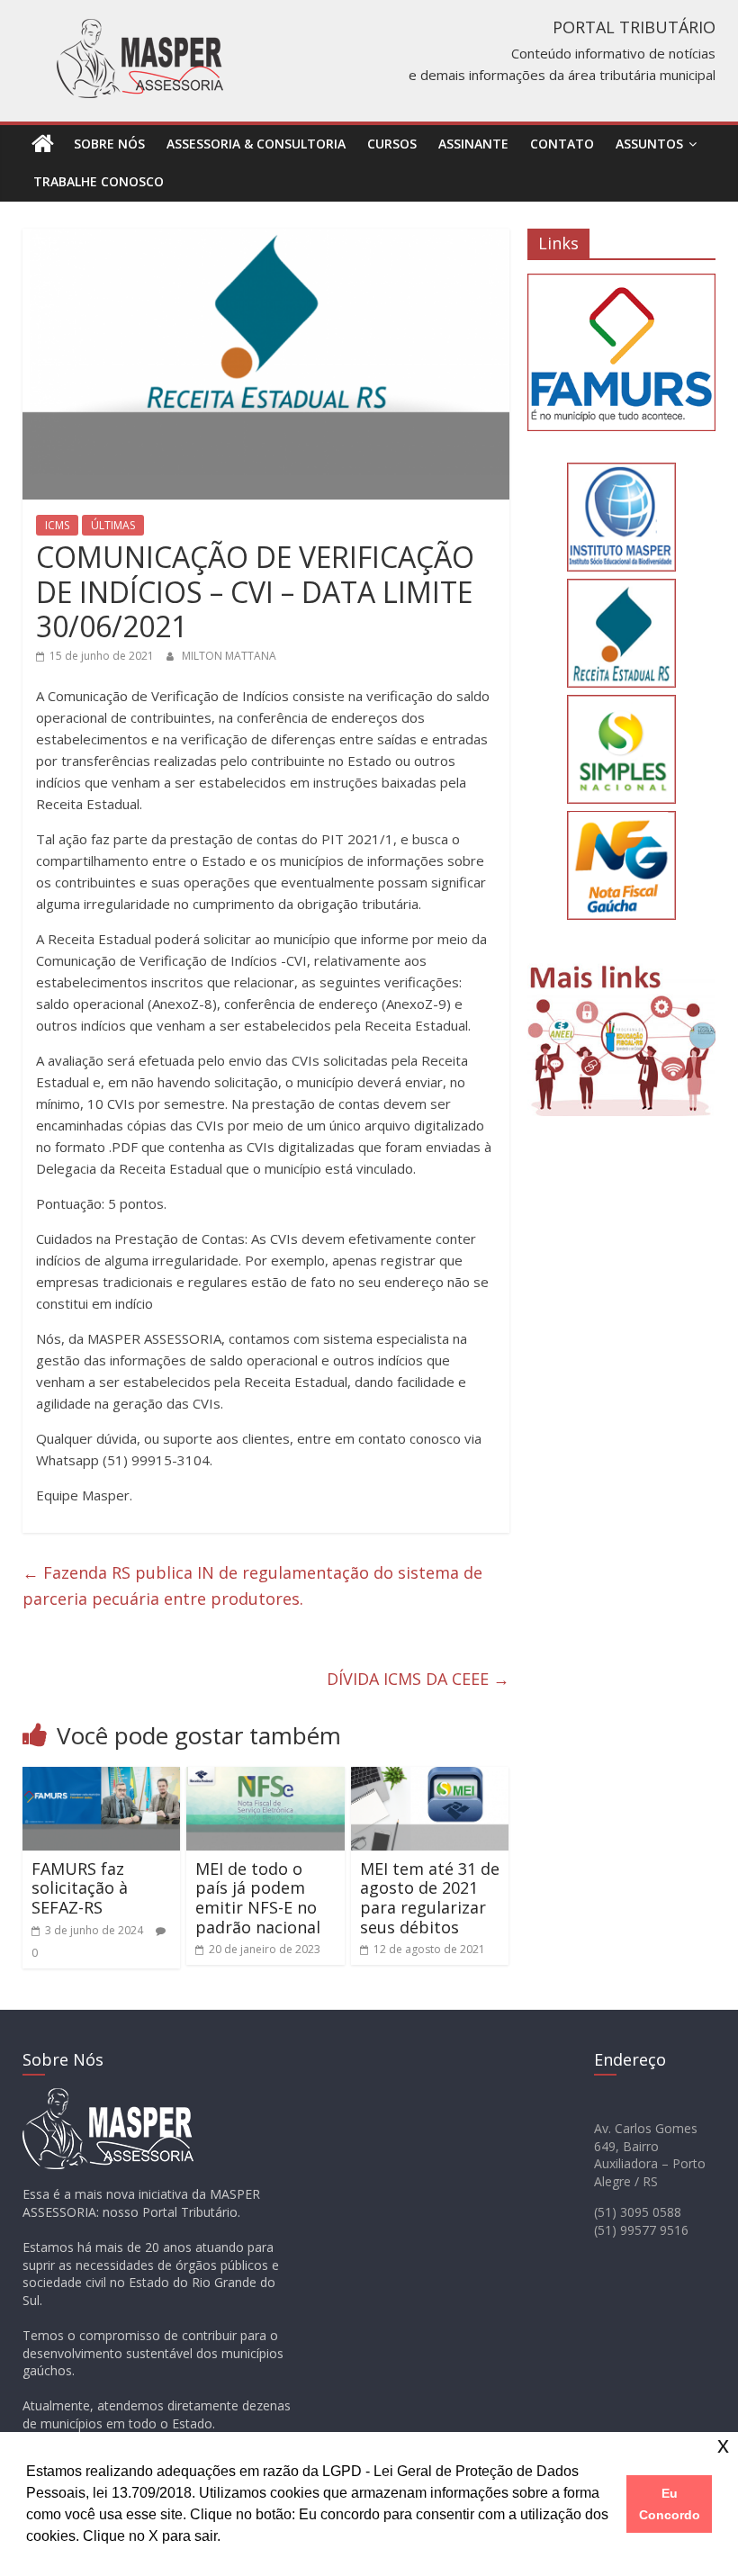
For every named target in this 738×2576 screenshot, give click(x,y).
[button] (227, 2538)
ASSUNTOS (649, 144)
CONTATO (562, 144)
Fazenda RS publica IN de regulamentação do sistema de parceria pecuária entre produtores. (252, 1585)
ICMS (57, 525)
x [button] (723, 2445)
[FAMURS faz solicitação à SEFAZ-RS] (102, 1778)
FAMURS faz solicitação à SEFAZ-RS (80, 1888)
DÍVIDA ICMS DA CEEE (418, 1679)
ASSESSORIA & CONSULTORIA (256, 144)
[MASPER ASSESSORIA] (43, 144)
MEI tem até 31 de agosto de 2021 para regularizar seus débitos (430, 1898)
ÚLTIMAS (113, 525)
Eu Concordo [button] (670, 2504)
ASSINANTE (473, 144)
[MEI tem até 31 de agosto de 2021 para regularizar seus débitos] (430, 1778)
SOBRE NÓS (109, 144)
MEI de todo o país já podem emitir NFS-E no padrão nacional (258, 1898)
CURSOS (392, 144)
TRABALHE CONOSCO (99, 181)
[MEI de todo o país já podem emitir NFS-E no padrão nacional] (265, 1778)
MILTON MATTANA (229, 656)
